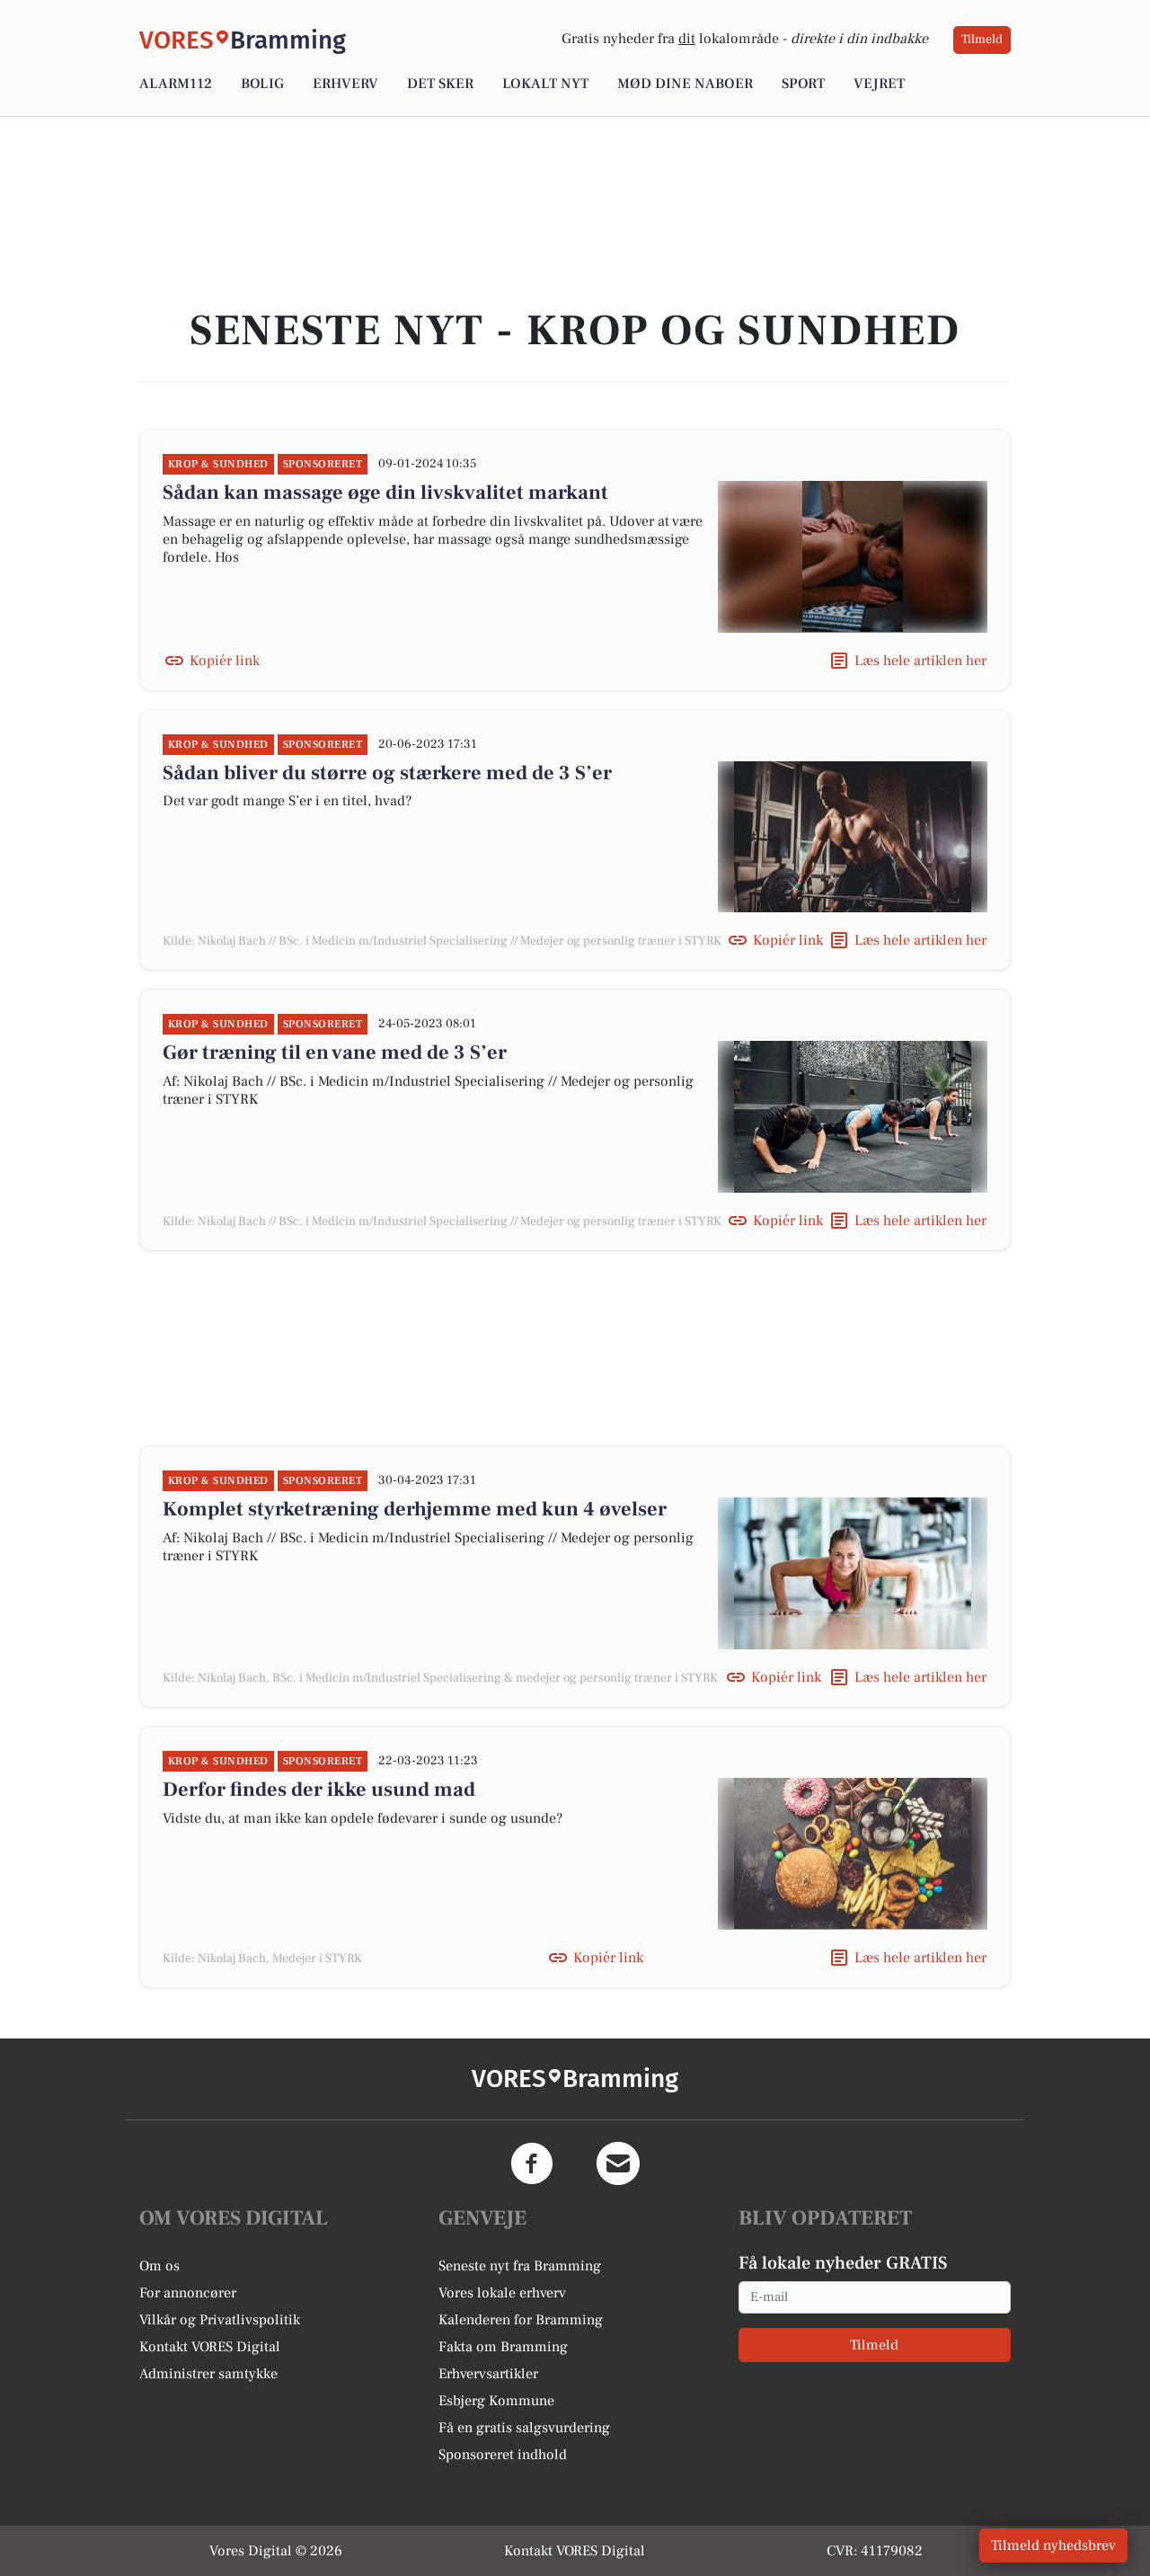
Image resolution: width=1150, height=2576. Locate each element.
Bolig (262, 84)
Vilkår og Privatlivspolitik (220, 2320)
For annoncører (188, 2293)
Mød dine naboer (685, 84)
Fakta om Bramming (503, 2347)
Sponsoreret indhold (503, 2455)
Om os (159, 2266)
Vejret (879, 84)
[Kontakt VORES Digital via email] (618, 2163)
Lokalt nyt (545, 84)
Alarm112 (176, 84)
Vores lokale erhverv (502, 2293)
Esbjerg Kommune (496, 2401)
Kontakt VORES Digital (210, 2347)
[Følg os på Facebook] (532, 2163)
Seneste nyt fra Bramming (520, 2266)
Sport (803, 84)
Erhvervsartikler (488, 2374)
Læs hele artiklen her (920, 661)
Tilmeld (982, 40)
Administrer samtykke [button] (208, 2374)
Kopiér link (225, 661)
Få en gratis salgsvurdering (524, 2428)
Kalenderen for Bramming (521, 2320)
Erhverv (345, 84)
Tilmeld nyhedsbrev (1053, 2545)
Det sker (440, 84)
